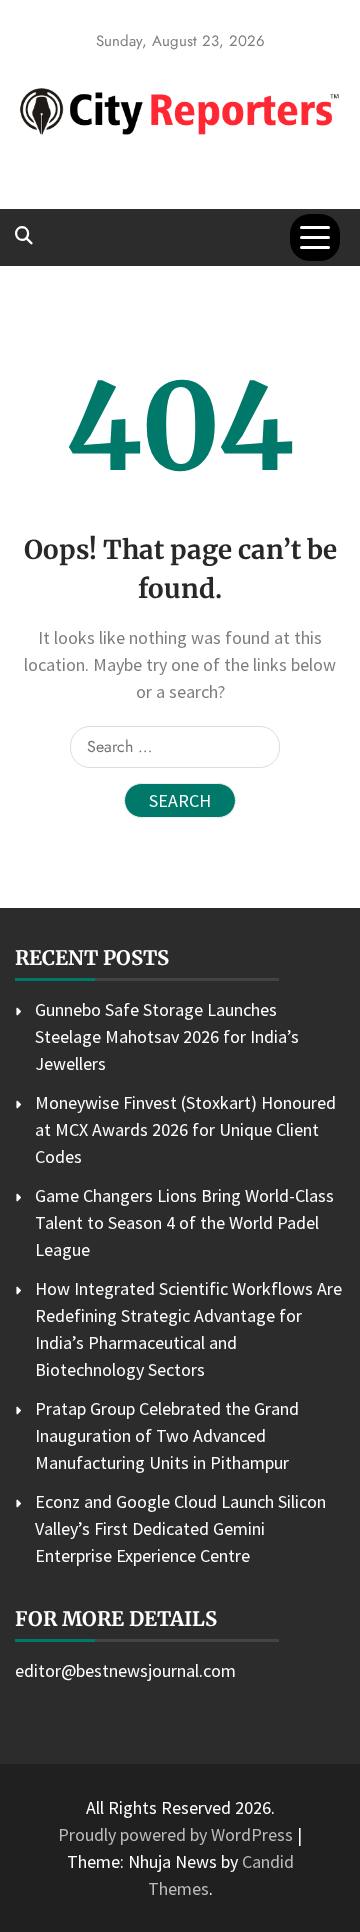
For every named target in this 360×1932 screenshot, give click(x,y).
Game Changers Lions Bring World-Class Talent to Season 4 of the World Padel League (184, 1222)
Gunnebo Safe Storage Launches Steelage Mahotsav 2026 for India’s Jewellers (167, 1036)
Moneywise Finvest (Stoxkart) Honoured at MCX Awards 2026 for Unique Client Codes (185, 1129)
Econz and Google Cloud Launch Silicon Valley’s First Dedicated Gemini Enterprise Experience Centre (180, 1528)
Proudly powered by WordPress (177, 1834)
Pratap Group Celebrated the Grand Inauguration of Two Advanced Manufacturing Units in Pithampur (167, 1435)
